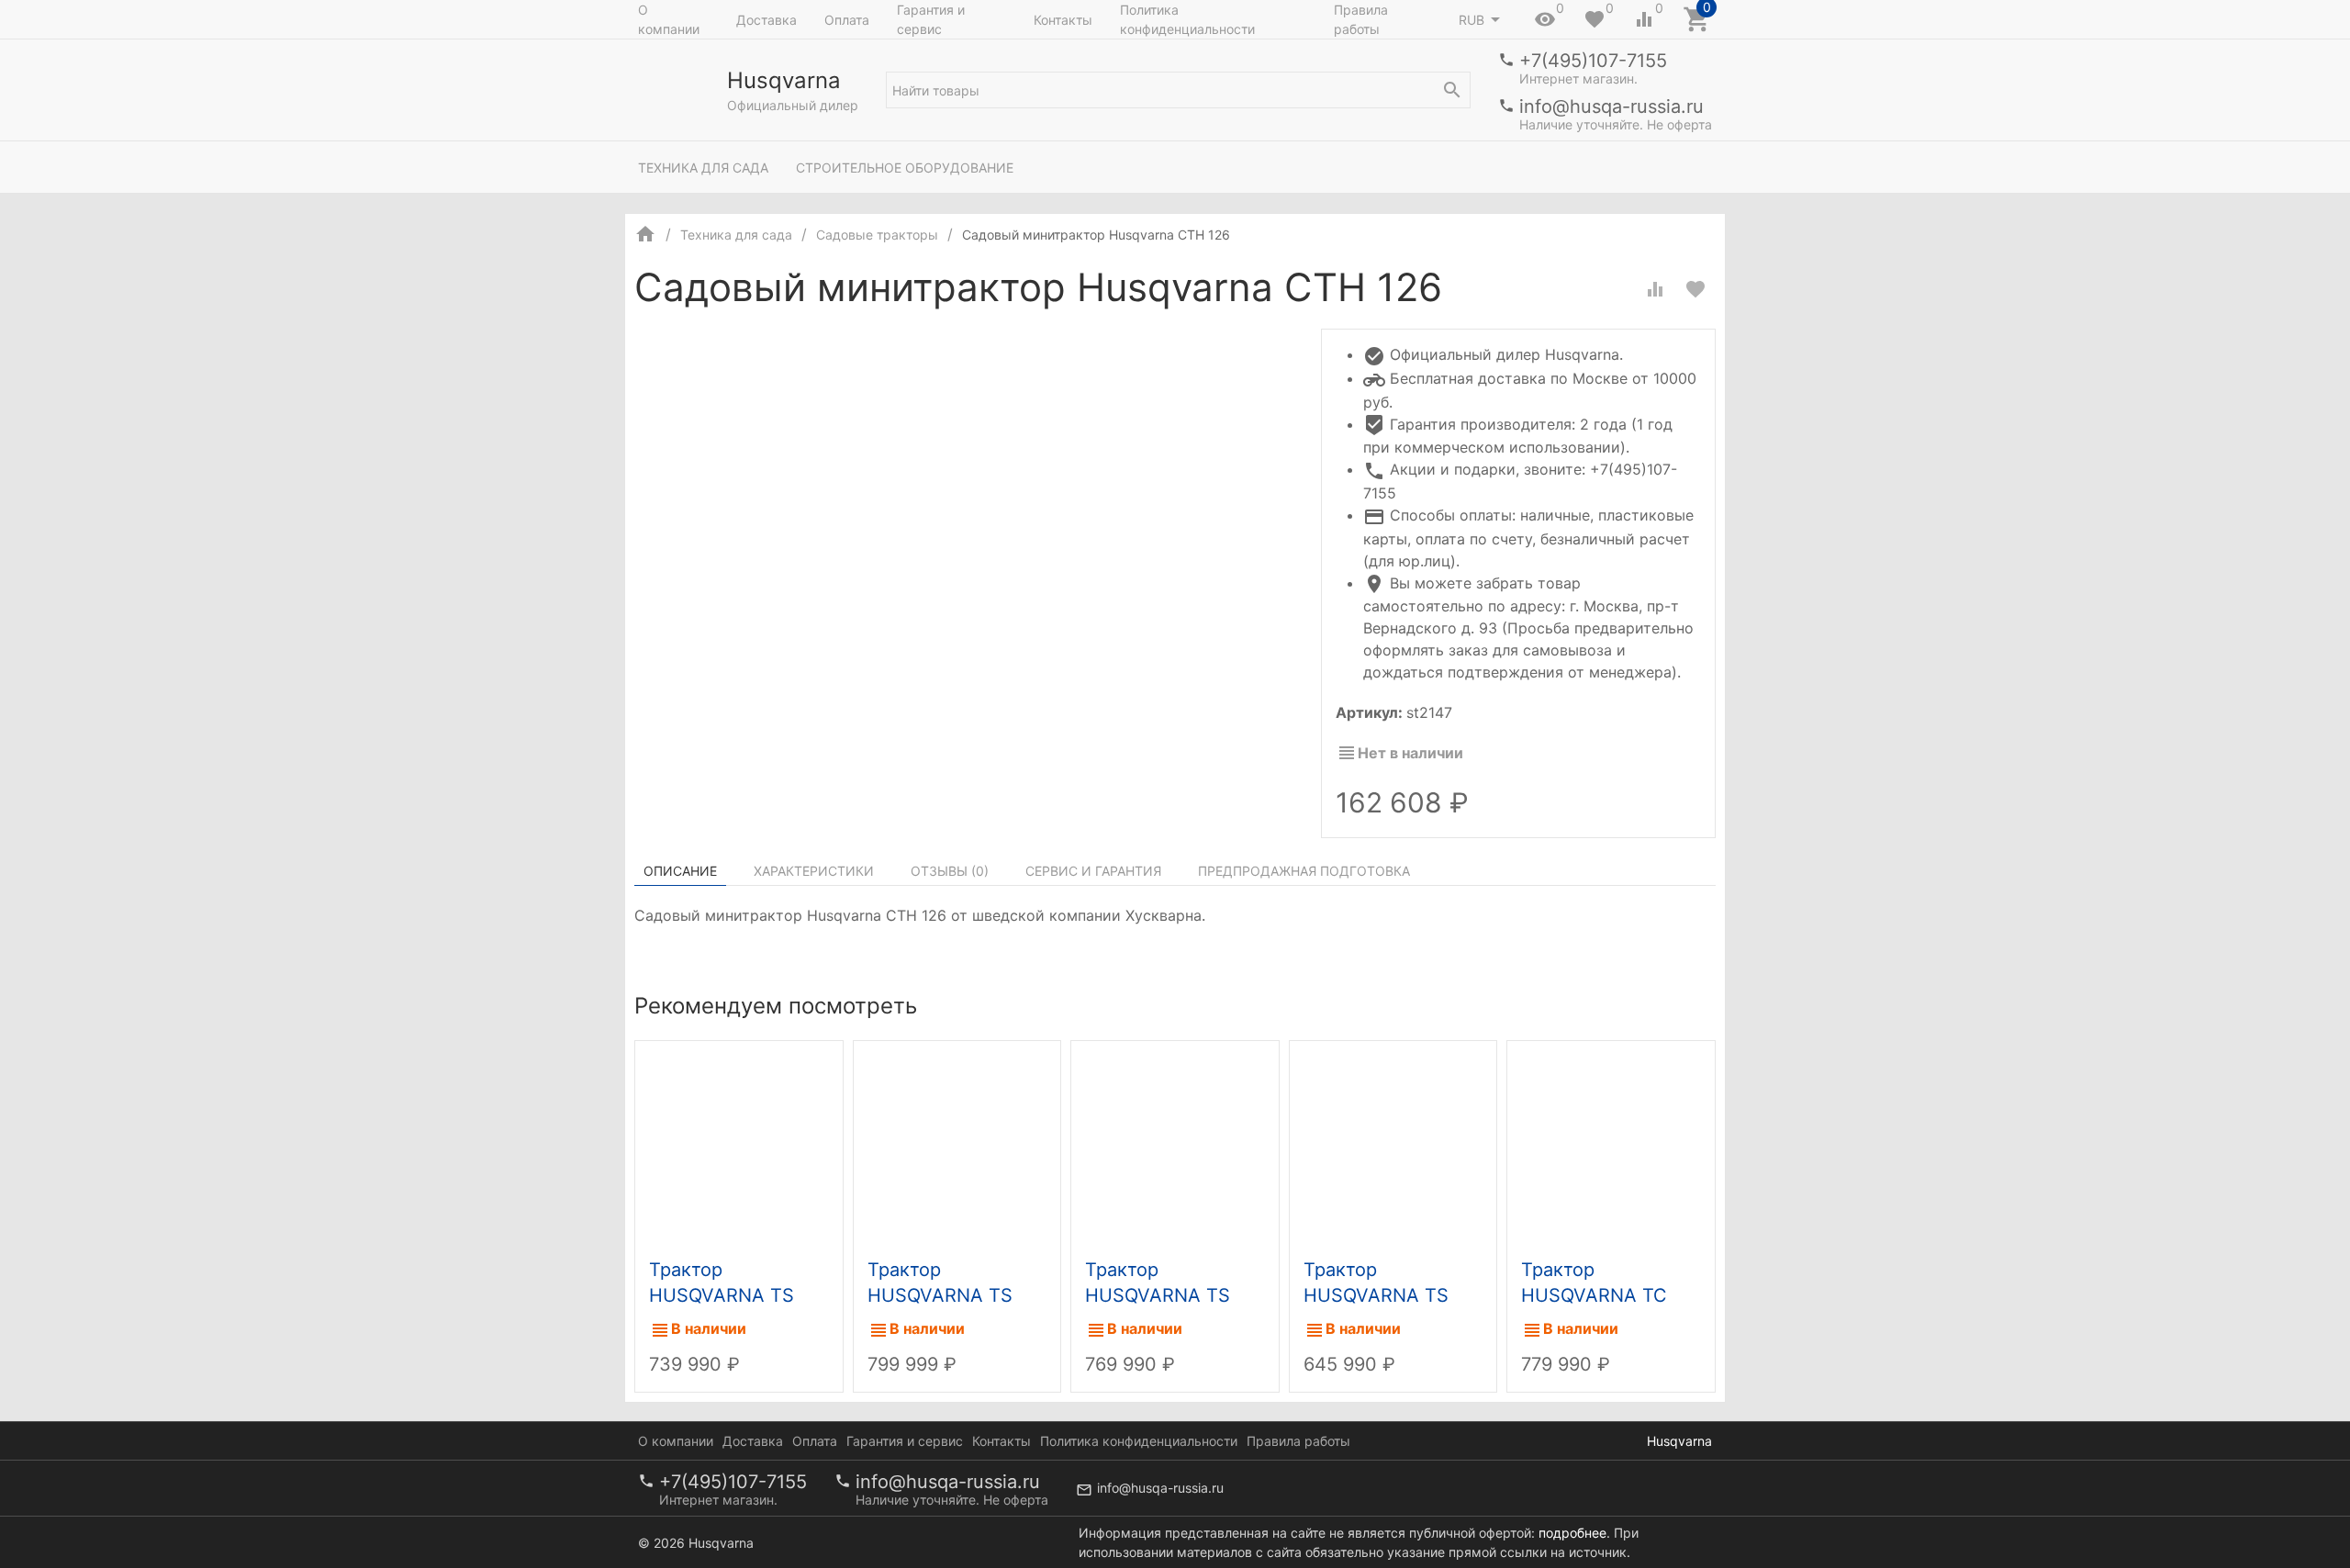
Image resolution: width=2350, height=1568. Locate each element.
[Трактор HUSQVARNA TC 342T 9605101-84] (1611, 1145)
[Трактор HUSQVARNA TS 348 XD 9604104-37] (739, 1145)
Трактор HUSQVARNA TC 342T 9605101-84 (1600, 1295)
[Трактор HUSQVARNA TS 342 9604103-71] (957, 1145)
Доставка (767, 20)
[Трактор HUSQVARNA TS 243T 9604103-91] (1175, 1145)
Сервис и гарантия (1093, 871)
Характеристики (814, 871)
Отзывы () (950, 871)
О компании (669, 19)
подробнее (1572, 1533)
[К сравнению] (1655, 289)
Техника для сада (703, 168)
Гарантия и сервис (931, 19)
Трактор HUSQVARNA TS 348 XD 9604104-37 (739, 1295)
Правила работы (1361, 19)
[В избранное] (1695, 289)
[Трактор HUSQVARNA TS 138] (1393, 1145)
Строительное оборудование (905, 168)
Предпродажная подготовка (1304, 871)
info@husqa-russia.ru (1611, 106)
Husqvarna (1679, 1441)
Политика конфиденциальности (1187, 19)
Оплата (847, 20)
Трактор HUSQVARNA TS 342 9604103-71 (940, 1295)
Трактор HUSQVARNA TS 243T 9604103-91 (1164, 1295)
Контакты (1063, 20)
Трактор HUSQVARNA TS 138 (1376, 1295)
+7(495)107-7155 (1593, 61)
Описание (680, 871)
